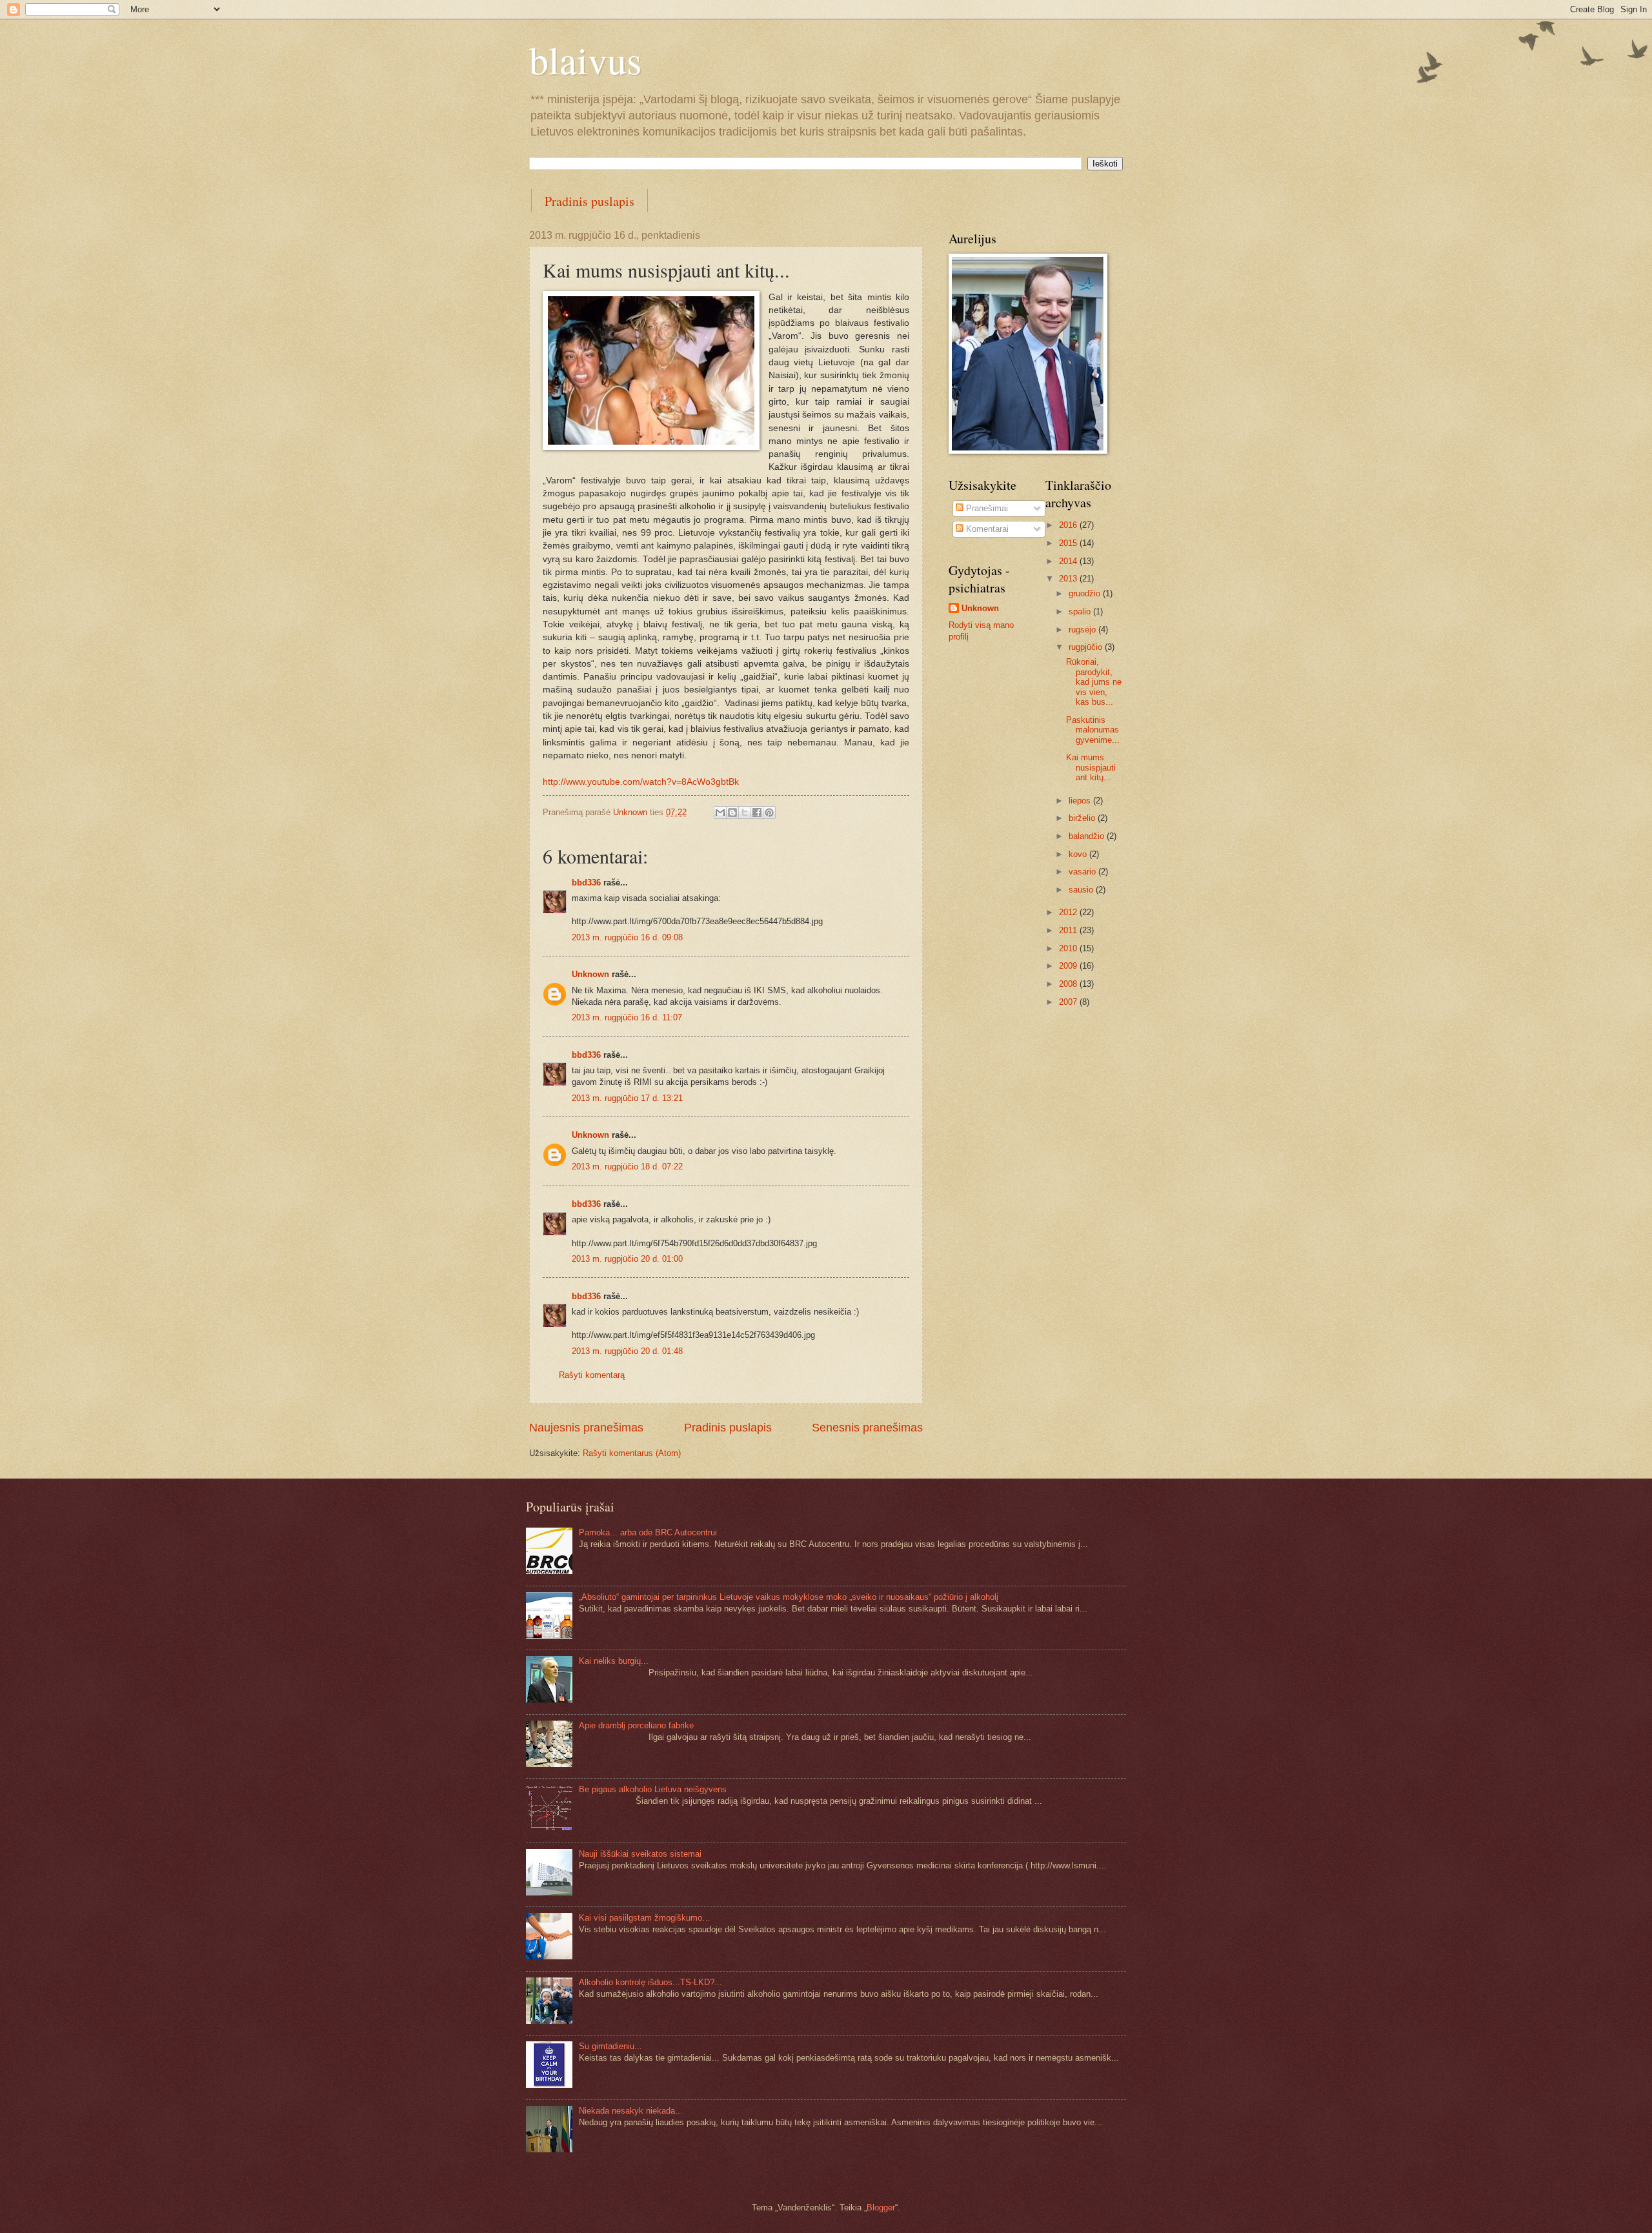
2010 (1069, 948)
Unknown (590, 974)
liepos (1081, 801)
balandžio (1088, 836)
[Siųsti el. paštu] (720, 813)
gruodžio (1086, 593)
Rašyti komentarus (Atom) (632, 1453)
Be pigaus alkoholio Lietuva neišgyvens (653, 1789)
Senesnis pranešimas (867, 1428)
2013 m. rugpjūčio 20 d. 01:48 (627, 1351)
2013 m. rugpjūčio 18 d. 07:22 (627, 1167)
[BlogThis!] (732, 813)
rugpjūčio (1087, 647)
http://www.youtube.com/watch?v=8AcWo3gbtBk (641, 782)
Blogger (881, 2208)
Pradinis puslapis (589, 201)
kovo (1079, 854)
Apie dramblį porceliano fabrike (636, 1725)
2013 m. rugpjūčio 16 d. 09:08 (627, 937)
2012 (1069, 912)
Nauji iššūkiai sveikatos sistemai (640, 1854)
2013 (1069, 579)
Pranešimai (986, 508)
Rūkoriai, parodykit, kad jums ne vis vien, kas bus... (1094, 682)
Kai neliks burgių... (614, 1661)
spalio (1081, 611)
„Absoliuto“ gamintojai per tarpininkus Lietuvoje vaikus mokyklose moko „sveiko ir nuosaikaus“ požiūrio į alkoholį (789, 1597)
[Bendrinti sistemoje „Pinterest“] (769, 813)
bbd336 (586, 883)
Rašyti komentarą (592, 1375)
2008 (1069, 984)
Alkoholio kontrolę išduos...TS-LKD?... (650, 1982)
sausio (1082, 890)
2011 (1069, 930)
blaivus (585, 59)
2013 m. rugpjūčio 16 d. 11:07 (627, 1017)
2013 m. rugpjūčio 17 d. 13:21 (627, 1098)
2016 (1069, 525)
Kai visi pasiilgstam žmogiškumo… (645, 1918)
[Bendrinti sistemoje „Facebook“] (757, 813)
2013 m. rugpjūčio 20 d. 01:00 (627, 1259)
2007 (1069, 1002)
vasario (1083, 872)
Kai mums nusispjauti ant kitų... (1091, 767)
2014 (1069, 561)
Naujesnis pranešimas (586, 1428)
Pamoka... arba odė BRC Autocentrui (648, 1532)
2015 (1069, 543)
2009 (1069, 966)
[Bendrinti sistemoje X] (745, 813)
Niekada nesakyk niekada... (631, 2111)
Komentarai (986, 529)
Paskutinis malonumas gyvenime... (1093, 730)
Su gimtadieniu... (610, 2046)
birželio (1083, 818)
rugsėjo (1083, 630)
